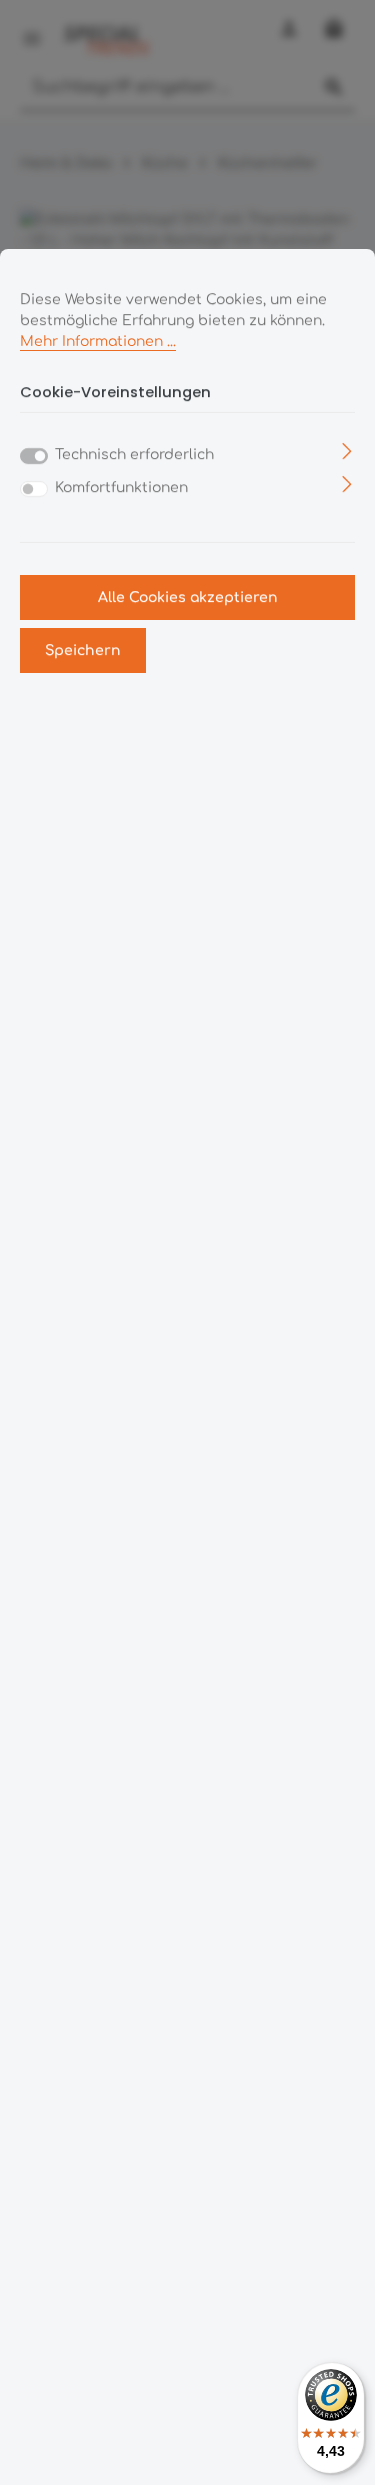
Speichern (83, 650)
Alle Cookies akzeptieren (188, 597)
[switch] (34, 489)
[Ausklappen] (347, 450)
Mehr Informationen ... (98, 341)
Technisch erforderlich (134, 454)
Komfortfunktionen (121, 487)
